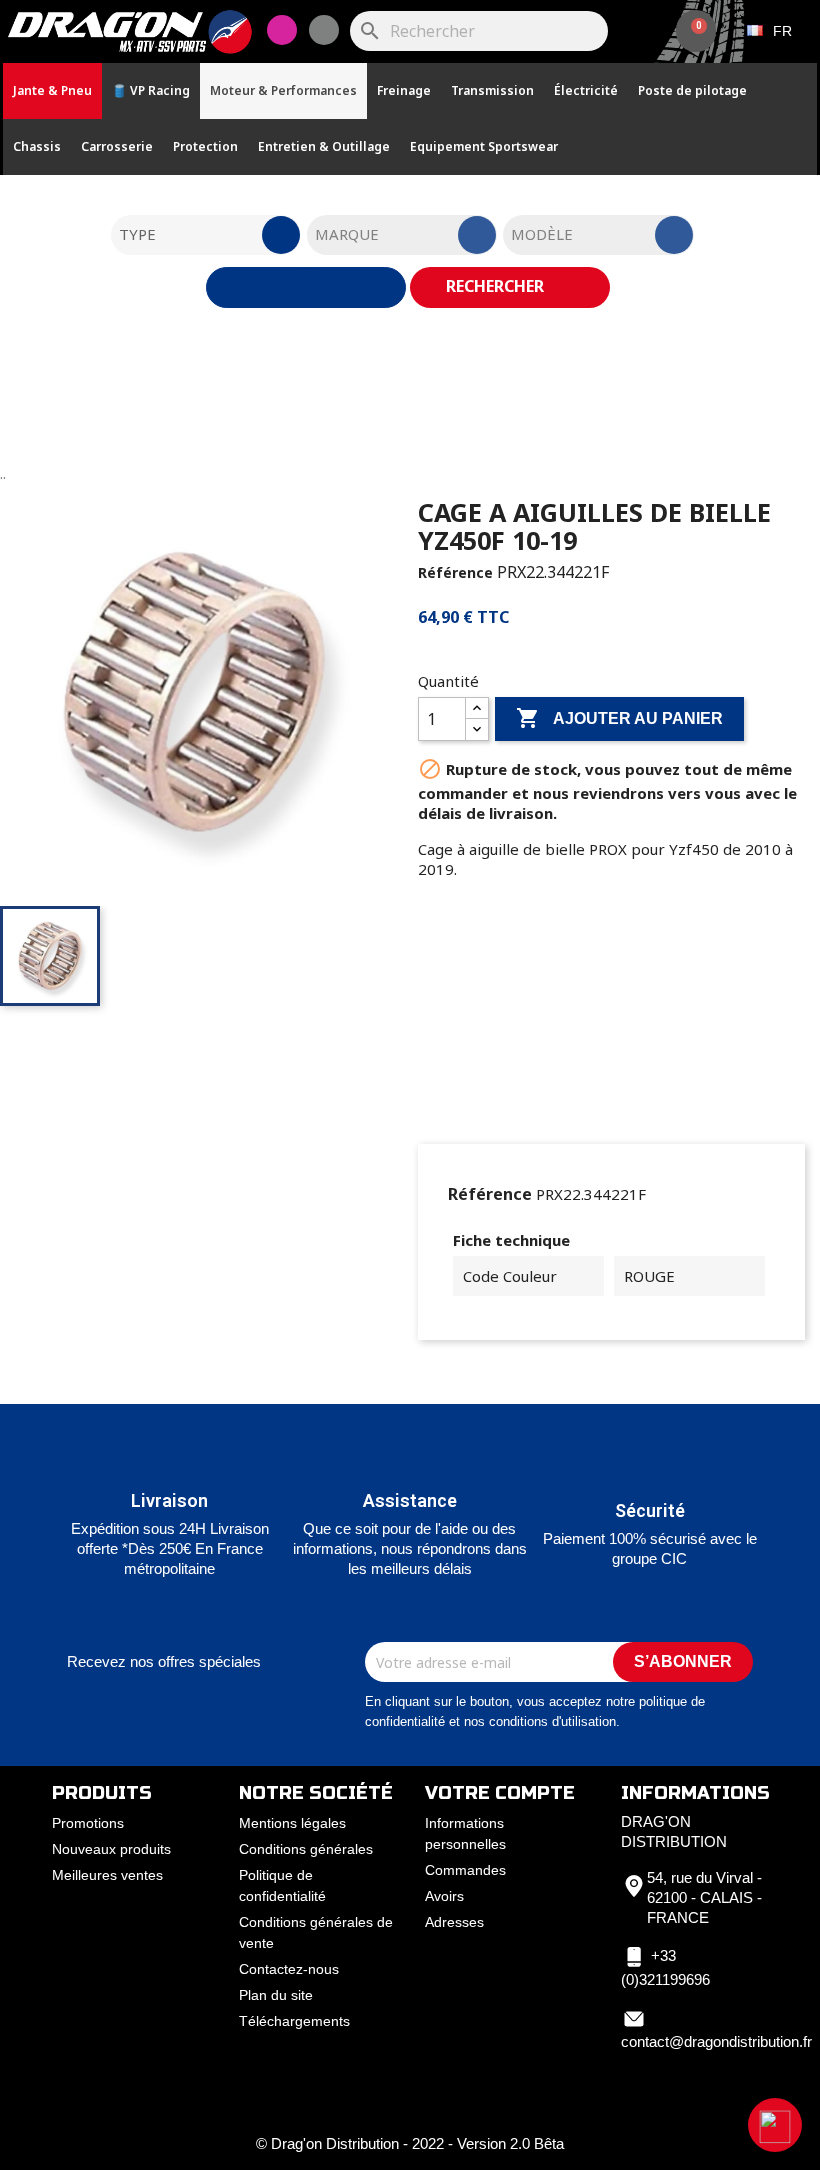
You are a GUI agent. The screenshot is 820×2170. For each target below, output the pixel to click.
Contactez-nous (289, 1969)
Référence (455, 572)
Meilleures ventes (107, 1875)
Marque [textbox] (347, 234)
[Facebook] (324, 30)
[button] (775, 2125)
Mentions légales (292, 1823)
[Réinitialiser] (306, 287)
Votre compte (500, 1793)
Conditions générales (306, 1849)
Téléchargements (294, 2021)
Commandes (465, 1870)
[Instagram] (282, 30)
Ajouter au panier (619, 718)
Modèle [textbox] (542, 234)
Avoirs (444, 1896)
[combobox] (206, 235)
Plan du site (276, 1995)
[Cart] (696, 31)
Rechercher (497, 286)
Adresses (454, 1922)
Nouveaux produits (111, 1849)
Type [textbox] (137, 234)
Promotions (88, 1823)
